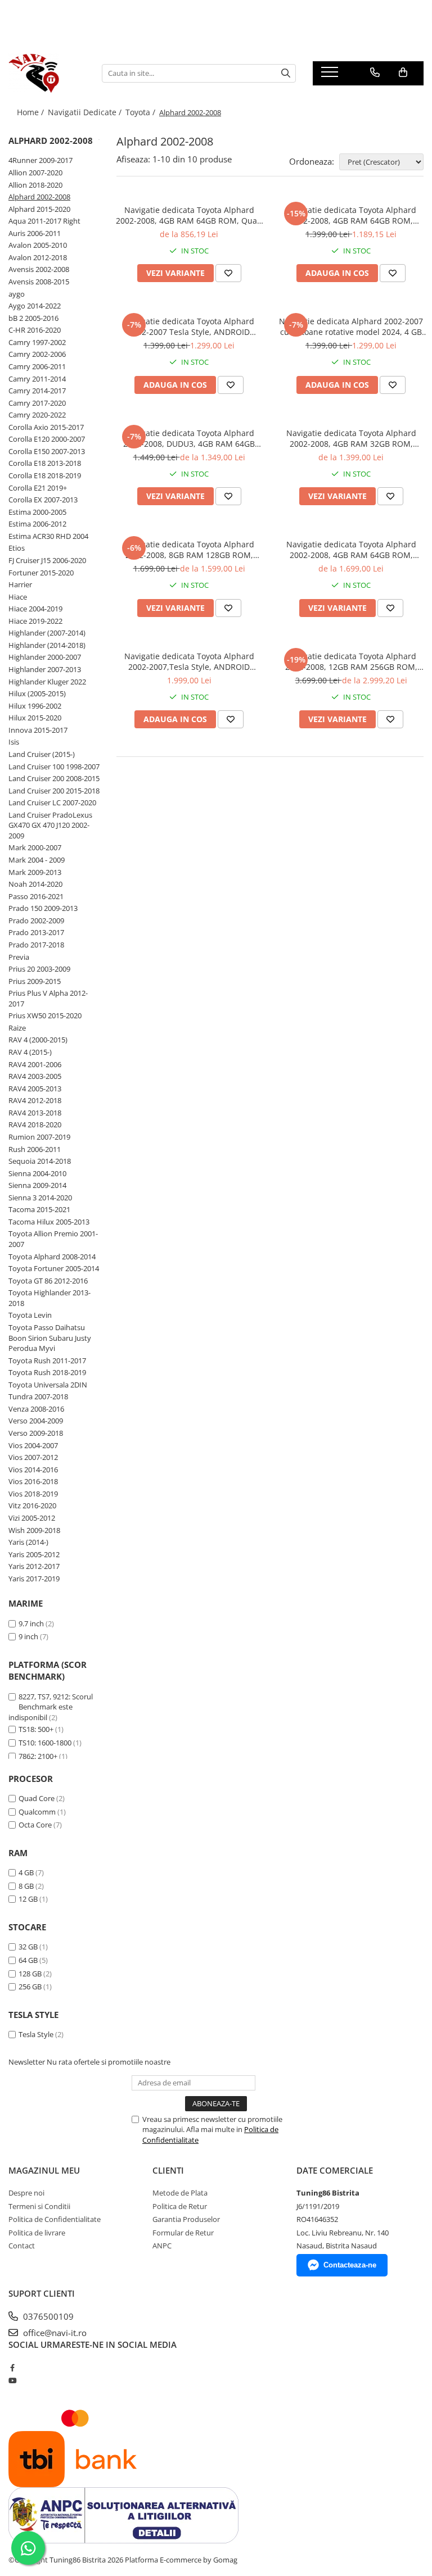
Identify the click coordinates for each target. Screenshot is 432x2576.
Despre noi (26, 2193)
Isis (14, 742)
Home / (31, 112)
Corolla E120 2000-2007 (47, 439)
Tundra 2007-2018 (38, 1396)
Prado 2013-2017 (36, 932)
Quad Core (37, 1798)
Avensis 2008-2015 (39, 282)
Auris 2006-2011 (35, 233)
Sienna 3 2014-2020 (40, 1198)
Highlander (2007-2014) (47, 633)
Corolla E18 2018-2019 (45, 475)
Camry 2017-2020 (37, 403)
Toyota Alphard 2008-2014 (52, 1257)
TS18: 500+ (36, 1729)
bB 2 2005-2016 (33, 318)
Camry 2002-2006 (37, 354)
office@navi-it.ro (54, 2333)
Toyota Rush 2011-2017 (47, 1360)
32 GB (28, 1947)
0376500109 (47, 2316)
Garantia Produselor (186, 2219)
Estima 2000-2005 (37, 512)
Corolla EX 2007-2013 (43, 500)
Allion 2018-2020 (35, 185)
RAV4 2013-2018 (35, 1113)
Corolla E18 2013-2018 (45, 463)
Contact (22, 2246)
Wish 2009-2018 (34, 1530)
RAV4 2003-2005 (35, 1076)
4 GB (26, 1872)
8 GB (26, 1886)
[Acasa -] (47, 73)
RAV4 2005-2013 (35, 1089)
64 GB (28, 1960)
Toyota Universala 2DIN (48, 1385)
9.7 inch (31, 1623)
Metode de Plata (180, 2193)
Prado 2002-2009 (36, 920)
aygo (17, 294)
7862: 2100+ (38, 1756)
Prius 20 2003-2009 (39, 969)
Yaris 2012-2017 (34, 1566)
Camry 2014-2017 (37, 391)
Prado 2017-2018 (36, 945)
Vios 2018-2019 (33, 1494)
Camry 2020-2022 (37, 415)
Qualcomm (37, 1812)
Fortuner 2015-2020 (41, 573)
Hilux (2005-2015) (37, 693)
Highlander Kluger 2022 (47, 682)
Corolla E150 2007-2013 (47, 451)
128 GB (30, 1974)
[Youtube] (12, 2380)
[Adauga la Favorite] (228, 273)
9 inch (28, 1636)
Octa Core (35, 1825)
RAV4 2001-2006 (35, 1064)
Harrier (20, 584)
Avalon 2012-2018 (38, 257)
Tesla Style (36, 2034)
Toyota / (141, 112)
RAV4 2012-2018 (35, 1100)
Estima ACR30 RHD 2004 (48, 536)
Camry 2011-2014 (37, 379)
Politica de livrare (37, 2233)
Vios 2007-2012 (33, 1457)
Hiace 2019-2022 (35, 621)
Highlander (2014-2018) (47, 645)
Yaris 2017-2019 (34, 1579)
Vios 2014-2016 (33, 1470)
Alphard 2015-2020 (39, 209)
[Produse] (331, 75)
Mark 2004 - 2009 (37, 860)
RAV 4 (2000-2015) (38, 1040)
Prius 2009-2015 (35, 981)
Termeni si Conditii (39, 2206)
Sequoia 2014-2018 (40, 1161)
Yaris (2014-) (28, 1542)
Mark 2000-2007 (35, 847)
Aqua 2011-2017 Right (44, 221)
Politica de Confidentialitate (55, 2219)
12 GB (28, 1899)
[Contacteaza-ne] (375, 72)
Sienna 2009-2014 (37, 1185)
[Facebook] (12, 2368)
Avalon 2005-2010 (38, 245)
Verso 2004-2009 (36, 1421)
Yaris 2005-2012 (34, 1554)
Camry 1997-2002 (37, 342)
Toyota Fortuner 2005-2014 (54, 1268)
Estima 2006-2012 (37, 524)
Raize (17, 1028)
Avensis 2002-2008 (39, 269)
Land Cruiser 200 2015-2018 (54, 791)
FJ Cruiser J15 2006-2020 (47, 560)
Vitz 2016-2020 (32, 1505)
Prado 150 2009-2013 (43, 908)
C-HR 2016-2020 (35, 330)
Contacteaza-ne (350, 2265)
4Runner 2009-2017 (40, 160)
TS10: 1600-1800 (45, 1743)
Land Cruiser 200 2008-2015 (54, 778)
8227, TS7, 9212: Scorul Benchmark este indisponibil (51, 1707)
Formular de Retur (183, 2233)
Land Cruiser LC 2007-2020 (52, 802)
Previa (19, 957)
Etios (17, 548)
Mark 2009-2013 (35, 872)
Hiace (18, 597)
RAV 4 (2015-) (30, 1052)
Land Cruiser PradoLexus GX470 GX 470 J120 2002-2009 (50, 825)
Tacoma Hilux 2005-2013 (49, 1222)
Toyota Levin (30, 1315)
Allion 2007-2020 (35, 173)
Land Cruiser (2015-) (42, 754)
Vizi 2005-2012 (32, 1518)
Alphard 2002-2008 (39, 197)
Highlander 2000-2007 (45, 657)
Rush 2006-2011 (35, 1149)
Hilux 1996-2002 (35, 706)
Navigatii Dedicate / (86, 112)
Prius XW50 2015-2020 (45, 1015)
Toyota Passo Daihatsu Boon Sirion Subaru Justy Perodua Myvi (50, 1338)
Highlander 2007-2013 (45, 669)
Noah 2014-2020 (35, 884)
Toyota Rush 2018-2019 (47, 1372)
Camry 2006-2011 (37, 366)
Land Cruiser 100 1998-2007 (54, 767)
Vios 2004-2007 (33, 1445)
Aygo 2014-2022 (35, 306)
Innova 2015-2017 (38, 730)
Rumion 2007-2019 (39, 1137)
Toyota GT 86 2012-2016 (48, 1281)
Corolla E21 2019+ (38, 488)
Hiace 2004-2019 (35, 609)
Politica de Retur (180, 2206)
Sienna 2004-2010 (37, 1173)
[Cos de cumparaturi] (403, 72)
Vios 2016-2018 (33, 1481)
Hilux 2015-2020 (35, 718)
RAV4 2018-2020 (35, 1124)
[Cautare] (286, 73)
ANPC (162, 2246)
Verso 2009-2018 (36, 1433)
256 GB (30, 1987)
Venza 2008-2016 (36, 1409)
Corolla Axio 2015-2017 (46, 427)
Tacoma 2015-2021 (39, 1209)
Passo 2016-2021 (36, 896)
